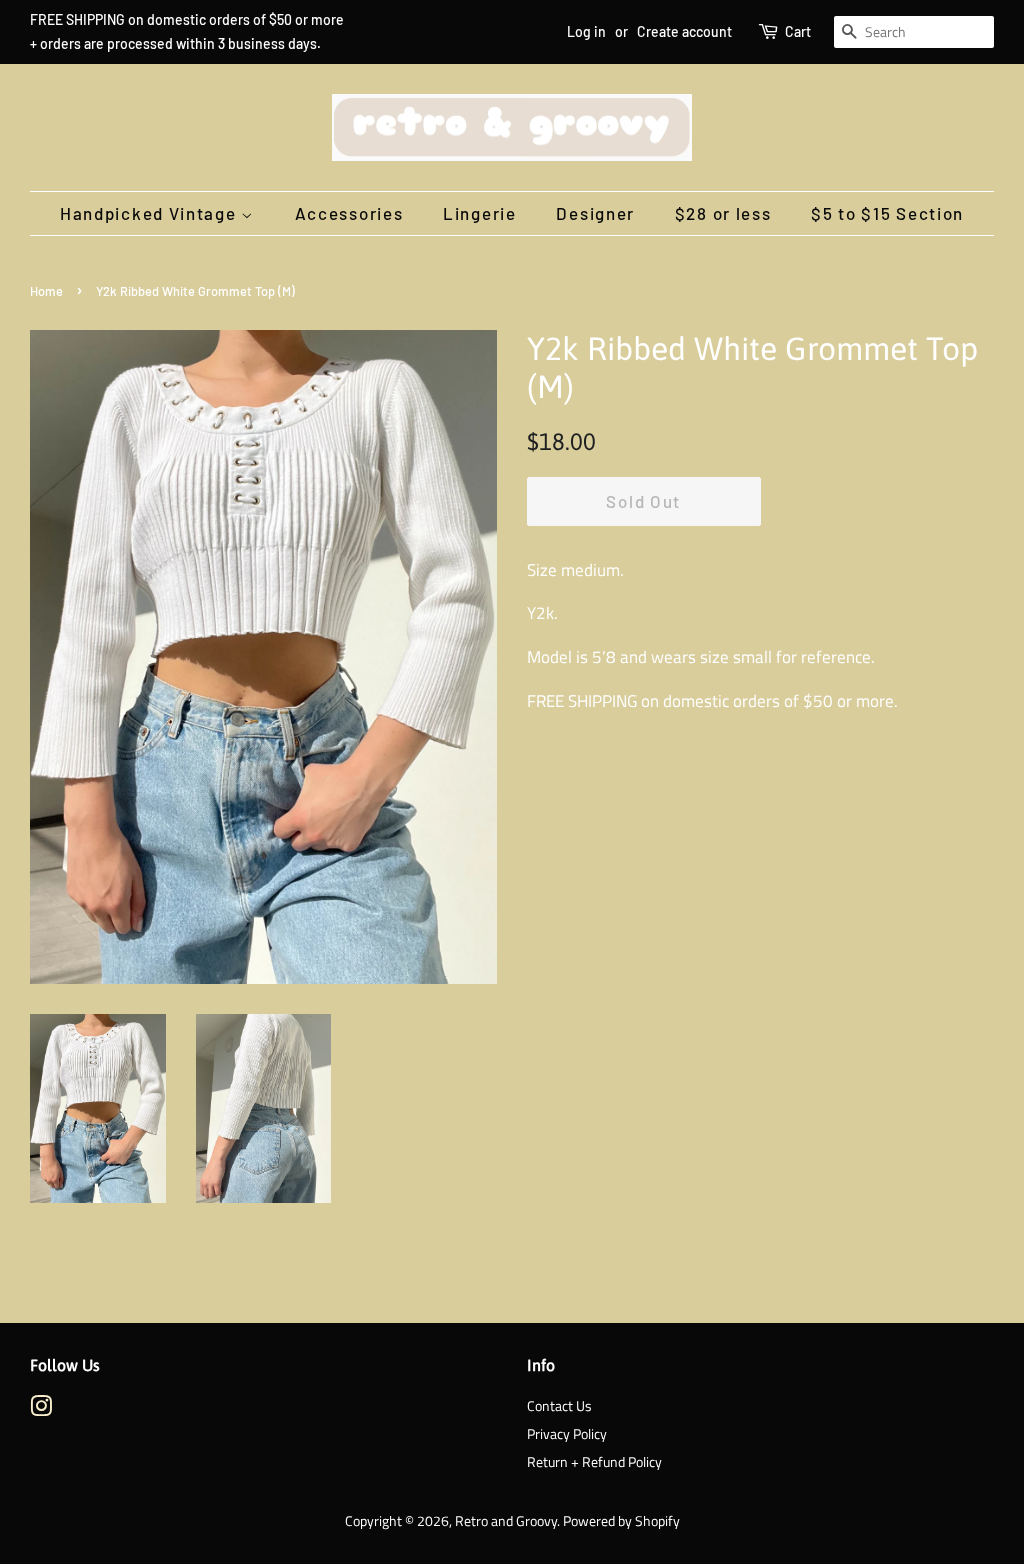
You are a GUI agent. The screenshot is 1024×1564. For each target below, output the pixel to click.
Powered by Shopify (621, 1521)
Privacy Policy (567, 1434)
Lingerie (480, 213)
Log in (586, 31)
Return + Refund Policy (594, 1462)
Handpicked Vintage (150, 213)
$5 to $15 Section (887, 213)
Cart (798, 31)
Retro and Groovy (506, 1521)
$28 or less (723, 213)
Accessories (349, 213)
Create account (684, 31)
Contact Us (559, 1406)
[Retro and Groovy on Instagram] (41, 1410)
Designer (595, 213)
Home (46, 291)
